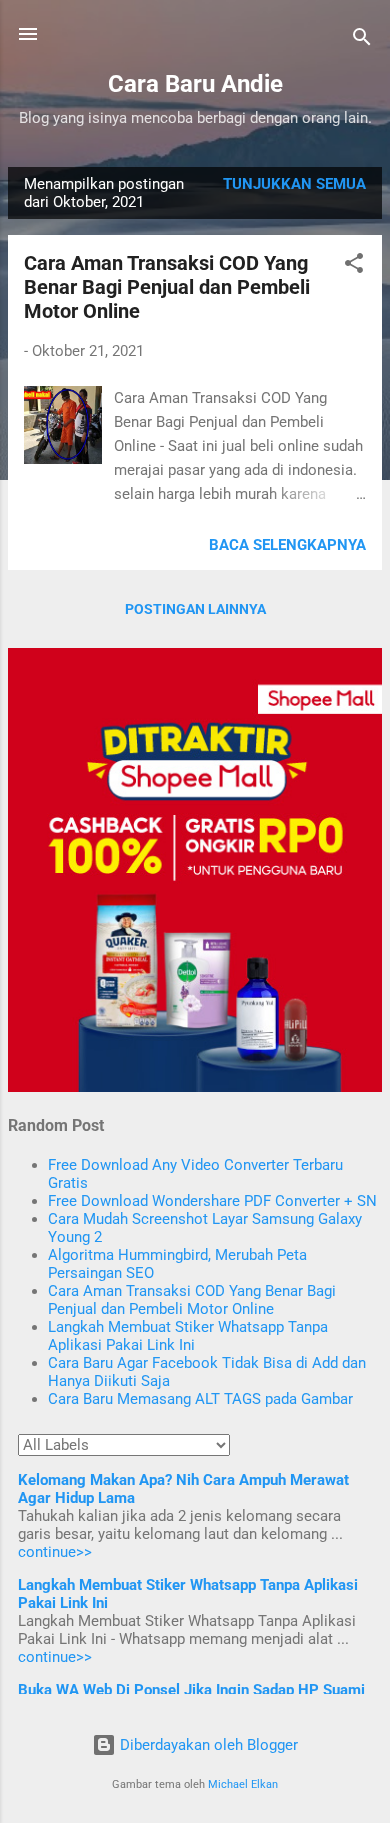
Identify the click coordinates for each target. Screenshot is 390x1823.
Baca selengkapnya (287, 545)
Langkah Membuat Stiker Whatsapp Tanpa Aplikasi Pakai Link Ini (188, 1336)
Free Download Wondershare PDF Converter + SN (212, 1201)
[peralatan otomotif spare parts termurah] (195, 1087)
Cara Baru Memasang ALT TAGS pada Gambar (200, 1399)
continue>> (55, 1552)
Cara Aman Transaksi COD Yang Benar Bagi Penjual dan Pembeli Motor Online (167, 287)
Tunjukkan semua (294, 184)
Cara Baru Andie (195, 84)
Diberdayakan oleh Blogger (207, 1745)
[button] (354, 266)
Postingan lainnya (195, 609)
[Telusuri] (362, 40)
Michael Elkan (243, 1784)
